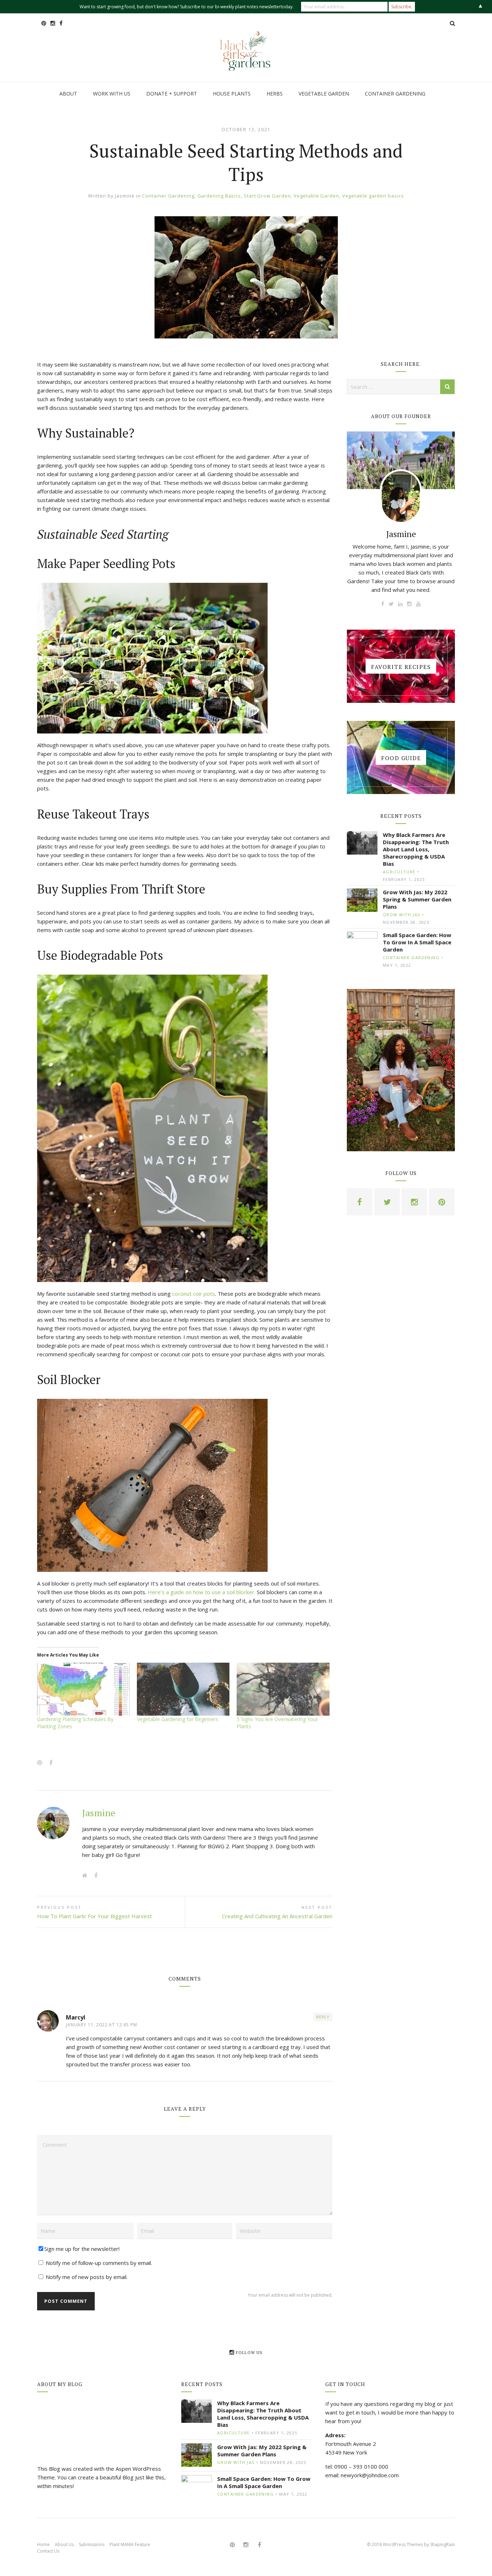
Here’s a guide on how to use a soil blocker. (202, 1592)
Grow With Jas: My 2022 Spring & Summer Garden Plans (417, 899)
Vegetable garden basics (373, 196)
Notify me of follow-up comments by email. (99, 2263)
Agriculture (399, 872)
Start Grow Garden (267, 196)
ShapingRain (442, 2544)
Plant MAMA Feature (130, 2544)
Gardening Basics (219, 196)
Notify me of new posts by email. (87, 2277)
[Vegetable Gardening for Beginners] (183, 1689)
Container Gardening (168, 196)
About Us (64, 2544)
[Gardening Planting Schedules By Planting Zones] (83, 1689)
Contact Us (48, 2551)
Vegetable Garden (316, 196)
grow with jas (402, 915)
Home (43, 2544)
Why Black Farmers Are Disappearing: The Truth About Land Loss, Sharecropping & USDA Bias (416, 849)
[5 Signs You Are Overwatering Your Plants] (283, 1689)
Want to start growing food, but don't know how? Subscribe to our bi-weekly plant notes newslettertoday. (187, 7)
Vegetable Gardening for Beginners (178, 1719)
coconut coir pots (194, 1294)
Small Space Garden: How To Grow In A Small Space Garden (417, 942)
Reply (323, 2017)
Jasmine (125, 196)
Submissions (92, 2544)
